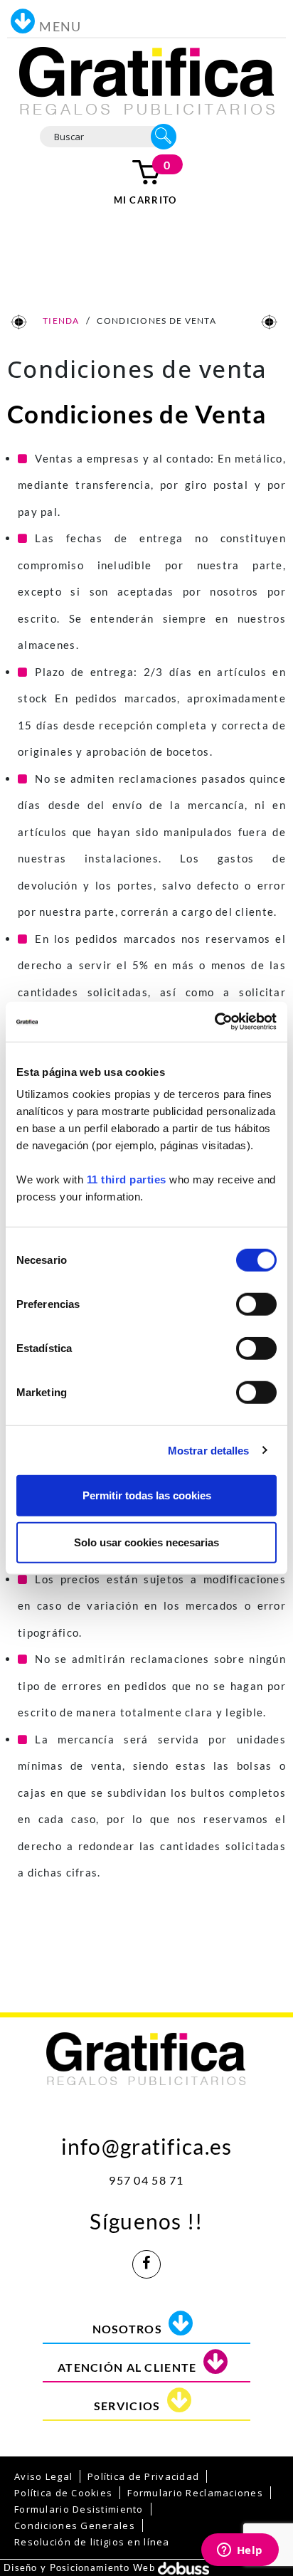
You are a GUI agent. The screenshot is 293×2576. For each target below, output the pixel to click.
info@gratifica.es (147, 2143)
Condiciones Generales (75, 2525)
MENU (60, 26)
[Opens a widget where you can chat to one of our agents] (240, 2551)
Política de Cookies (63, 2493)
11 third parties (127, 1179)
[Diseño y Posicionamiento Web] (183, 2567)
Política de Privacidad (143, 2476)
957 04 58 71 (146, 2180)
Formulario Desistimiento (79, 2509)
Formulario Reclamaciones (195, 2493)
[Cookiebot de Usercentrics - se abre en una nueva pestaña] (214, 1022)
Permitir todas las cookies (147, 1495)
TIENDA (60, 321)
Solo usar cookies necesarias (146, 1542)
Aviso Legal (43, 2476)
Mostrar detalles (209, 1450)
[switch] (256, 1304)
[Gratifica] (147, 80)
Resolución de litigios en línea (92, 2542)
